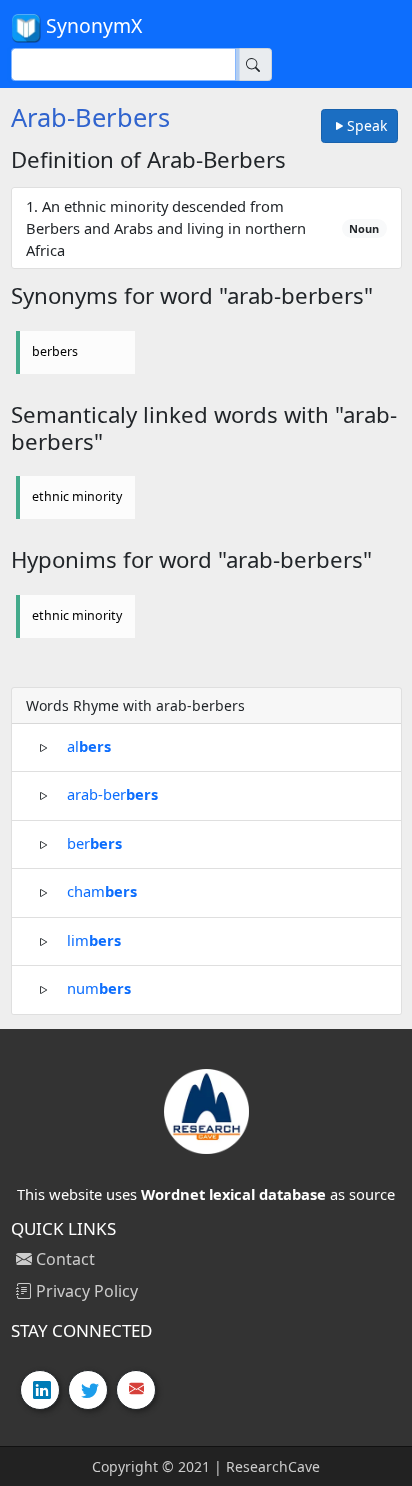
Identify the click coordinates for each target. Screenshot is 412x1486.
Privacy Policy (85, 1291)
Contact (63, 1259)
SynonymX (91, 25)
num (99, 988)
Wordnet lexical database (233, 1194)
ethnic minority (77, 496)
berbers (55, 351)
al (89, 745)
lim (94, 939)
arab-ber (112, 794)
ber (94, 842)
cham (102, 891)
